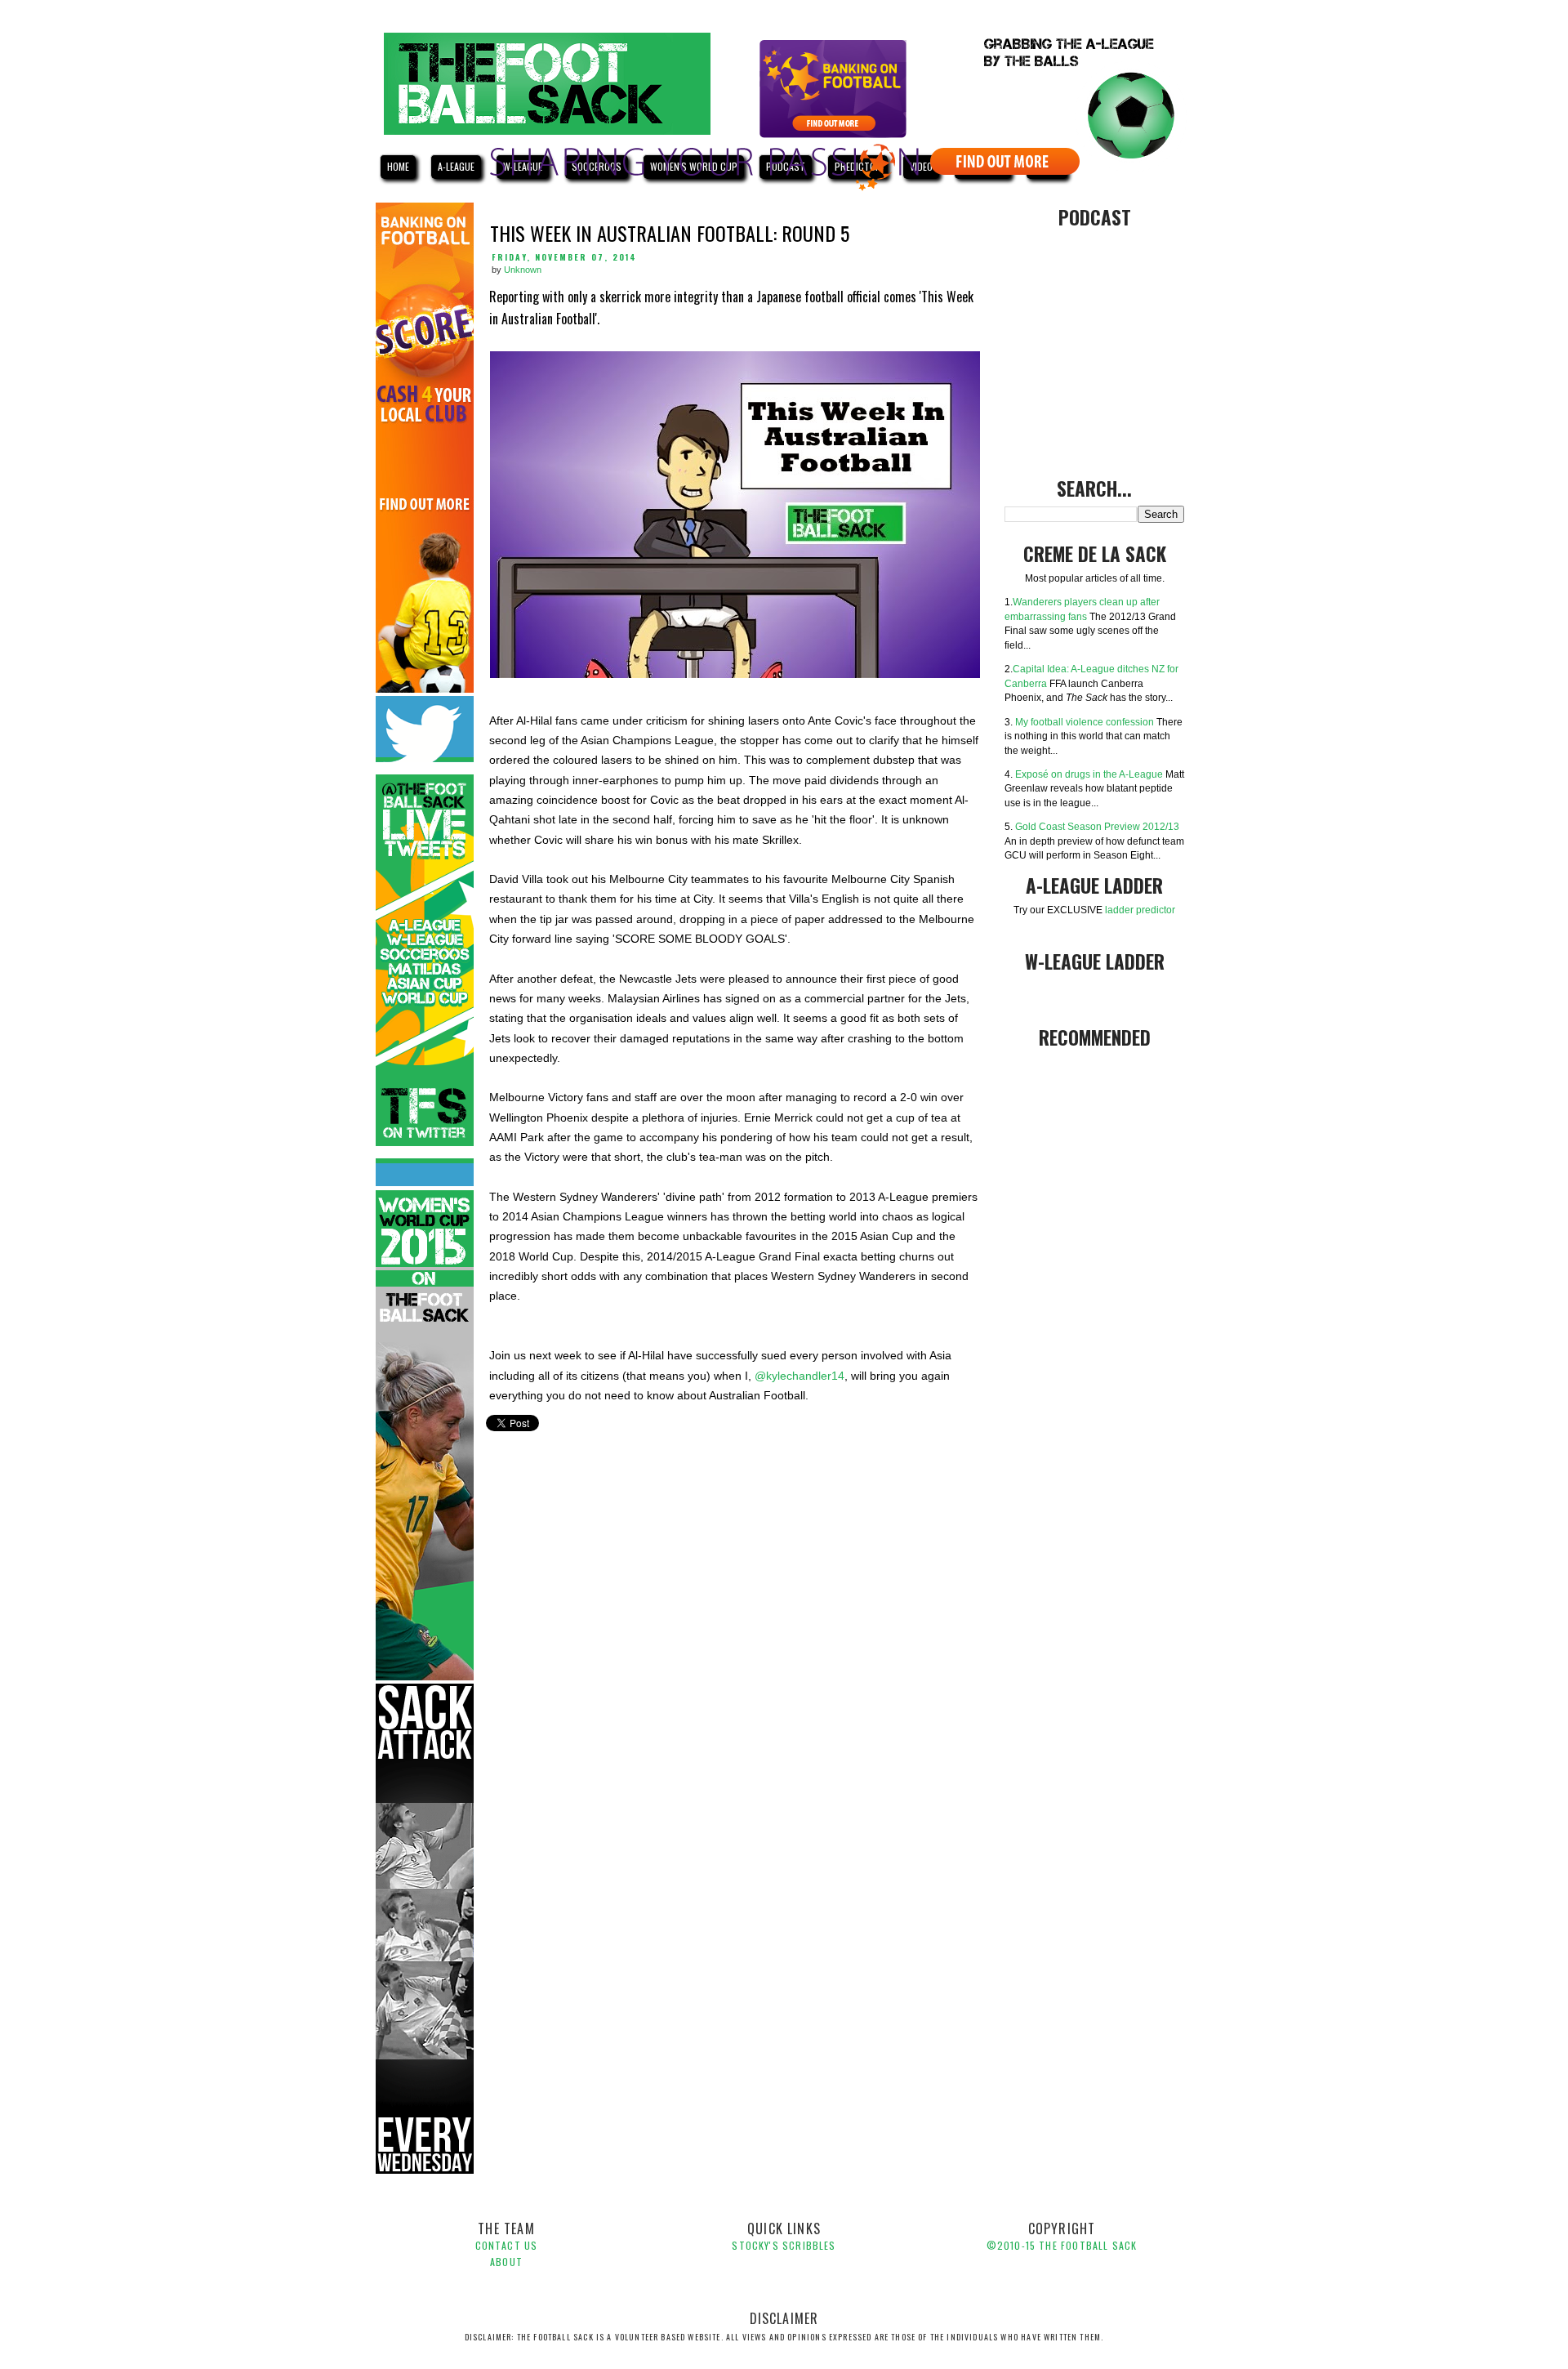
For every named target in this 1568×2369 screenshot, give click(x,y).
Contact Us (507, 2245)
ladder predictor (1140, 910)
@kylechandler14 (800, 1376)
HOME (398, 166)
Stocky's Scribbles (784, 2245)
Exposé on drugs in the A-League (1089, 774)
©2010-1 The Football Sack (1062, 2245)
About (506, 2262)
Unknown (523, 270)
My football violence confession (1085, 722)
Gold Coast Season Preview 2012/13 (1097, 826)
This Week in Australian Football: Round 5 (670, 233)
